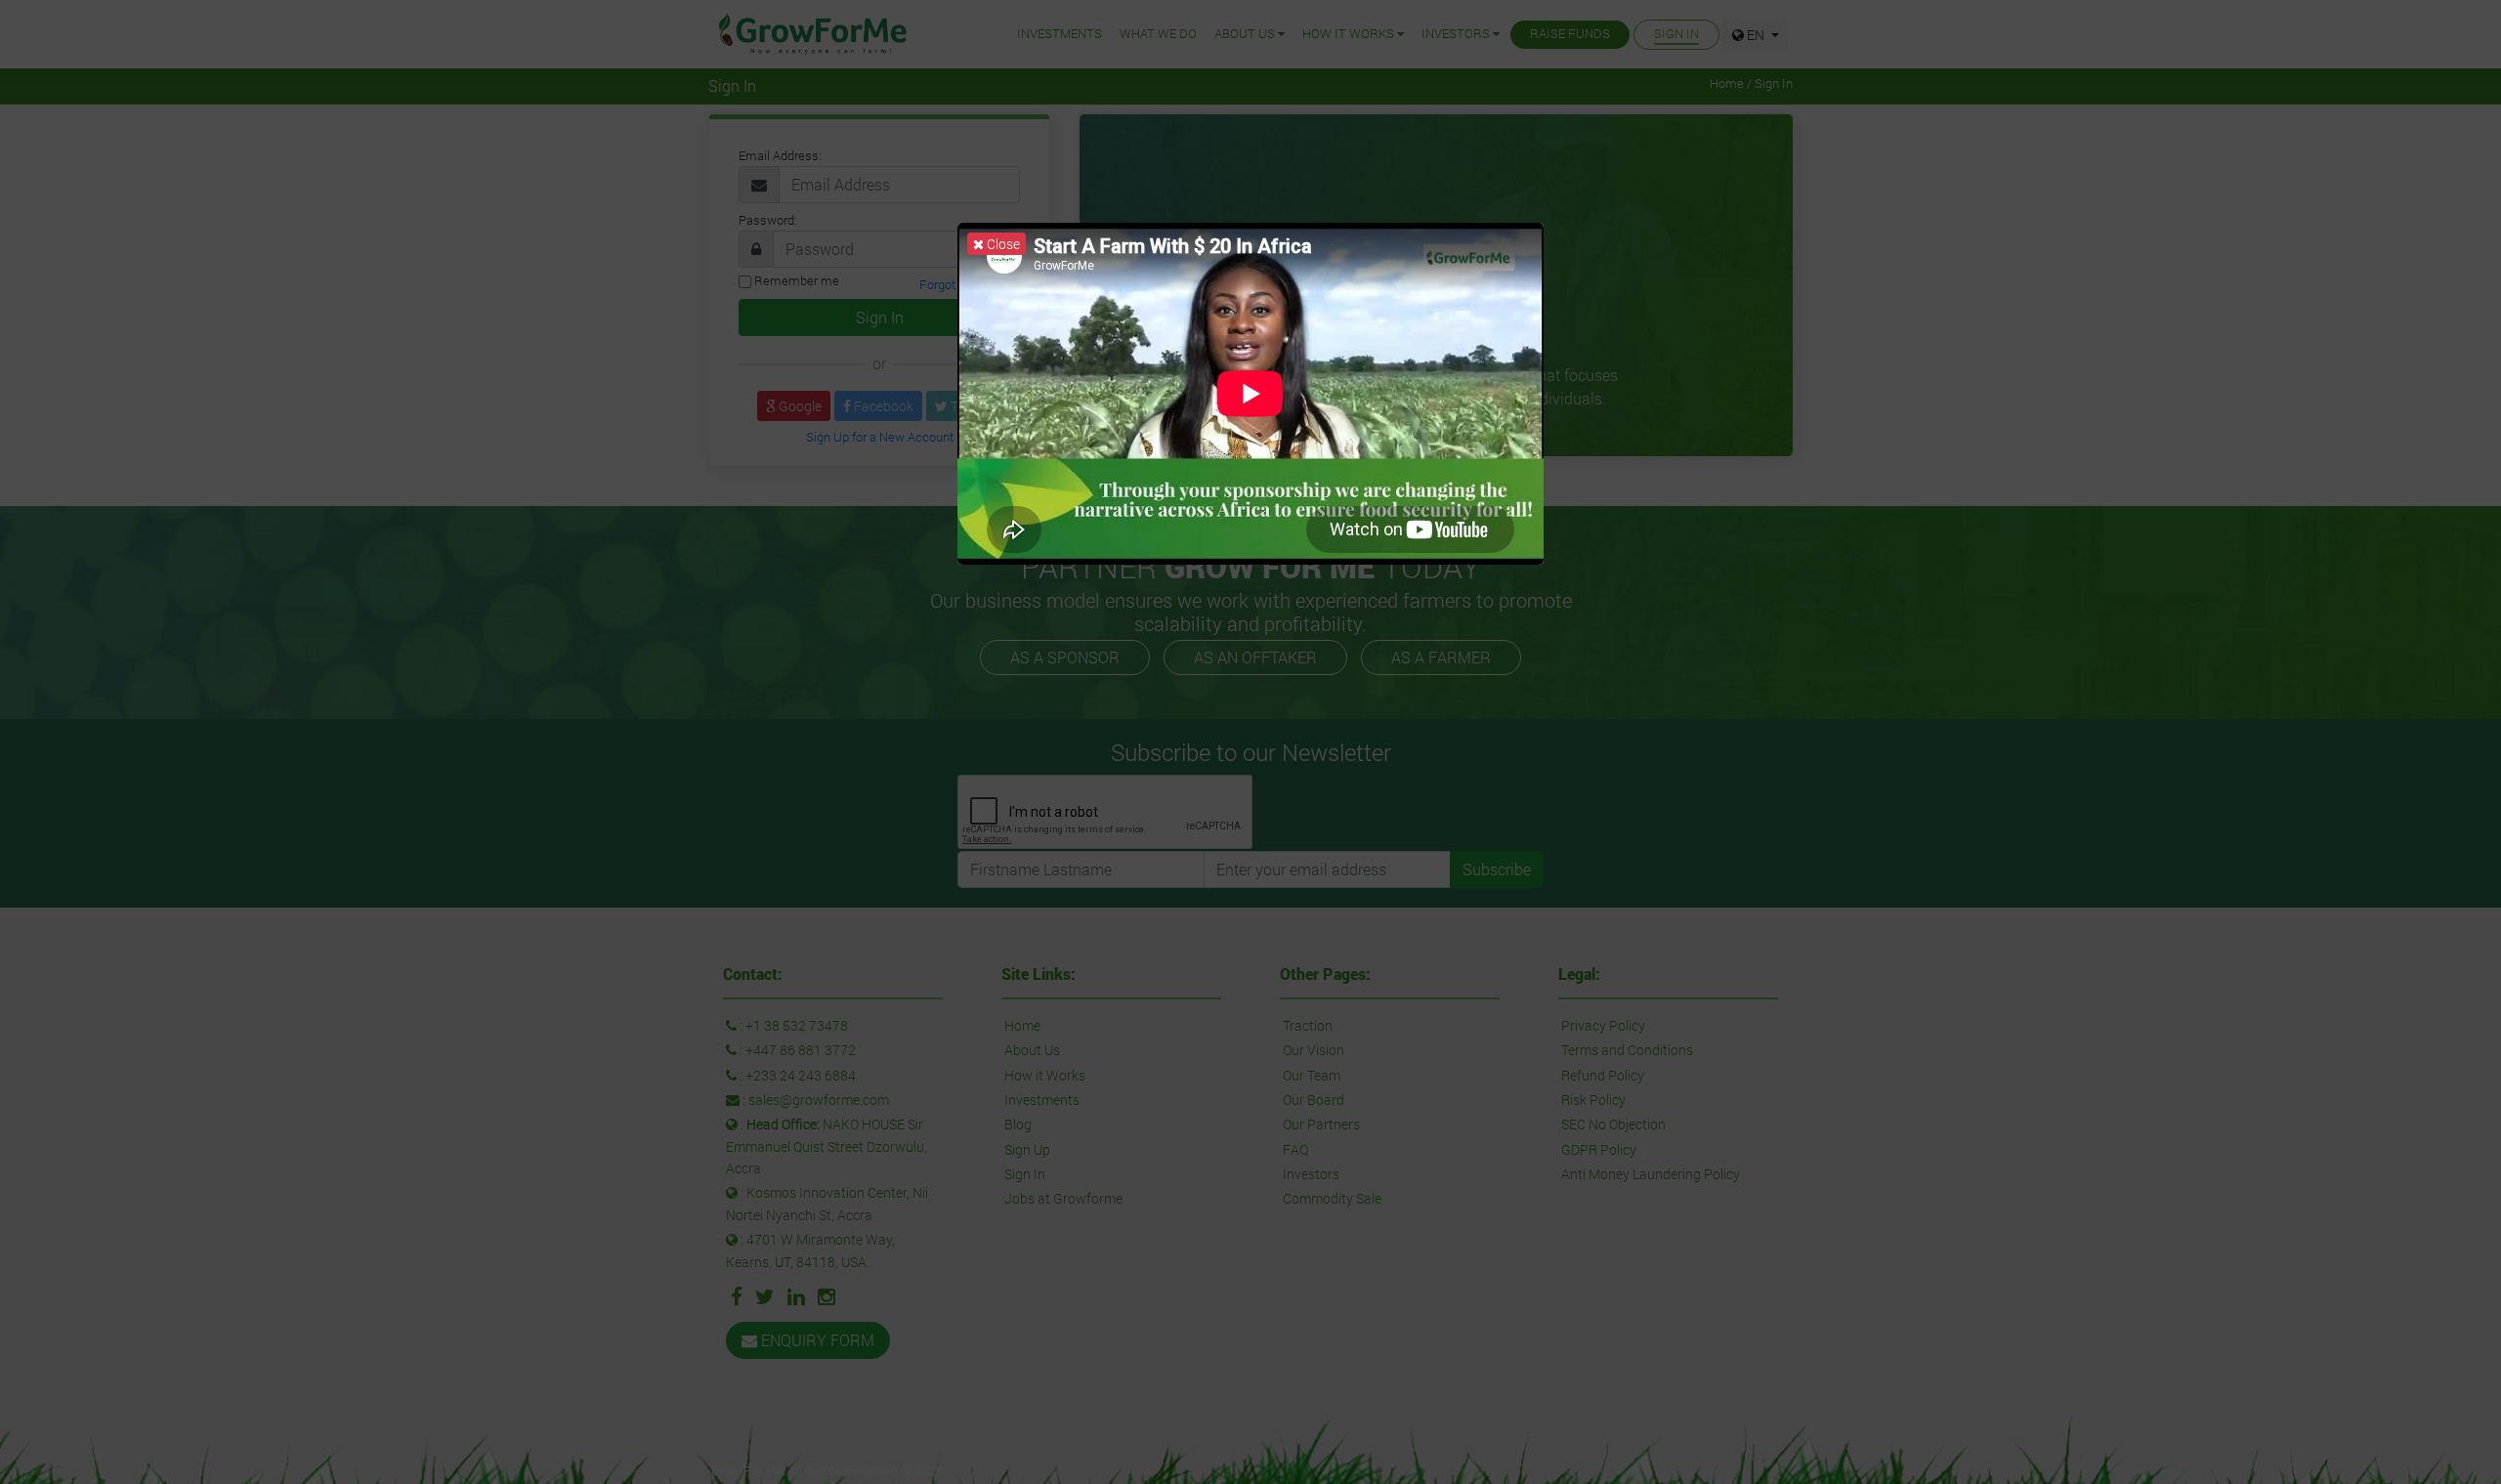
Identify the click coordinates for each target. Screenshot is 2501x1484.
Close (1002, 244)
